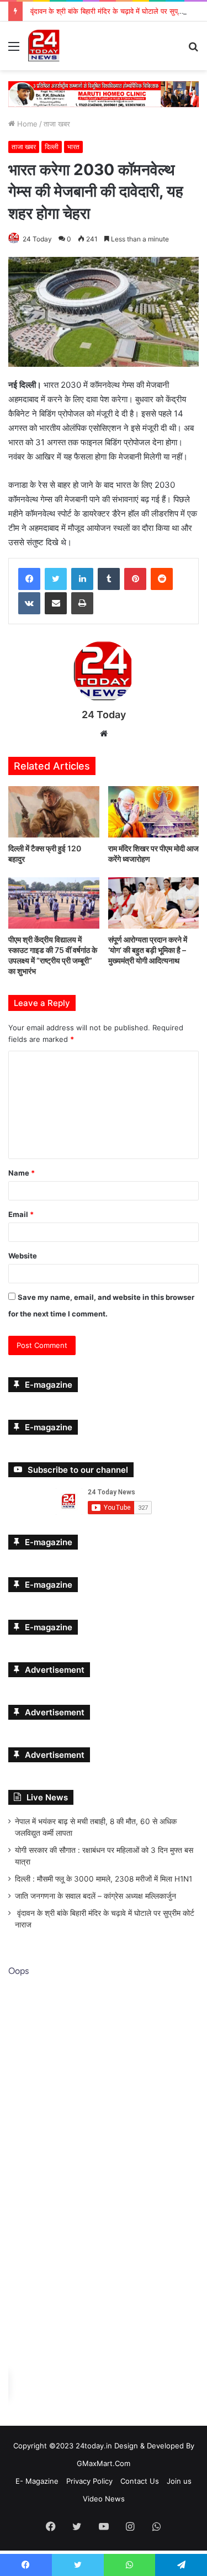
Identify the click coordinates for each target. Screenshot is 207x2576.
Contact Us (140, 2481)
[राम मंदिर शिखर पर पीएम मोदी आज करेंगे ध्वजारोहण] (154, 812)
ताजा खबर (57, 123)
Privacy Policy (89, 2481)
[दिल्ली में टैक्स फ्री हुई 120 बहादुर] (54, 812)
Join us (179, 2481)
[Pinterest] (135, 578)
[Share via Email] (56, 603)
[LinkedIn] (82, 578)
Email (21, 1214)
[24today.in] (44, 46)
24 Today (37, 238)
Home (26, 123)
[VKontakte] (29, 603)
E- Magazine (37, 2481)
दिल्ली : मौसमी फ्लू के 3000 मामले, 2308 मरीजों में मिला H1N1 (104, 1879)
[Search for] (193, 50)
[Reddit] (162, 578)
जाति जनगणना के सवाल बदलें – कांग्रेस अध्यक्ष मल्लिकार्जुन (95, 1896)
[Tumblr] (109, 578)
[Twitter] (56, 578)
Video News (104, 2499)
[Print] (82, 603)
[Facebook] (29, 578)
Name (22, 1173)
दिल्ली (52, 146)
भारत (73, 146)
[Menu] (14, 50)
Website (23, 1256)
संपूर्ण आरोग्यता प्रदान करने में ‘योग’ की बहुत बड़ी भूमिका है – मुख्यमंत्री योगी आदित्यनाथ (148, 949)
